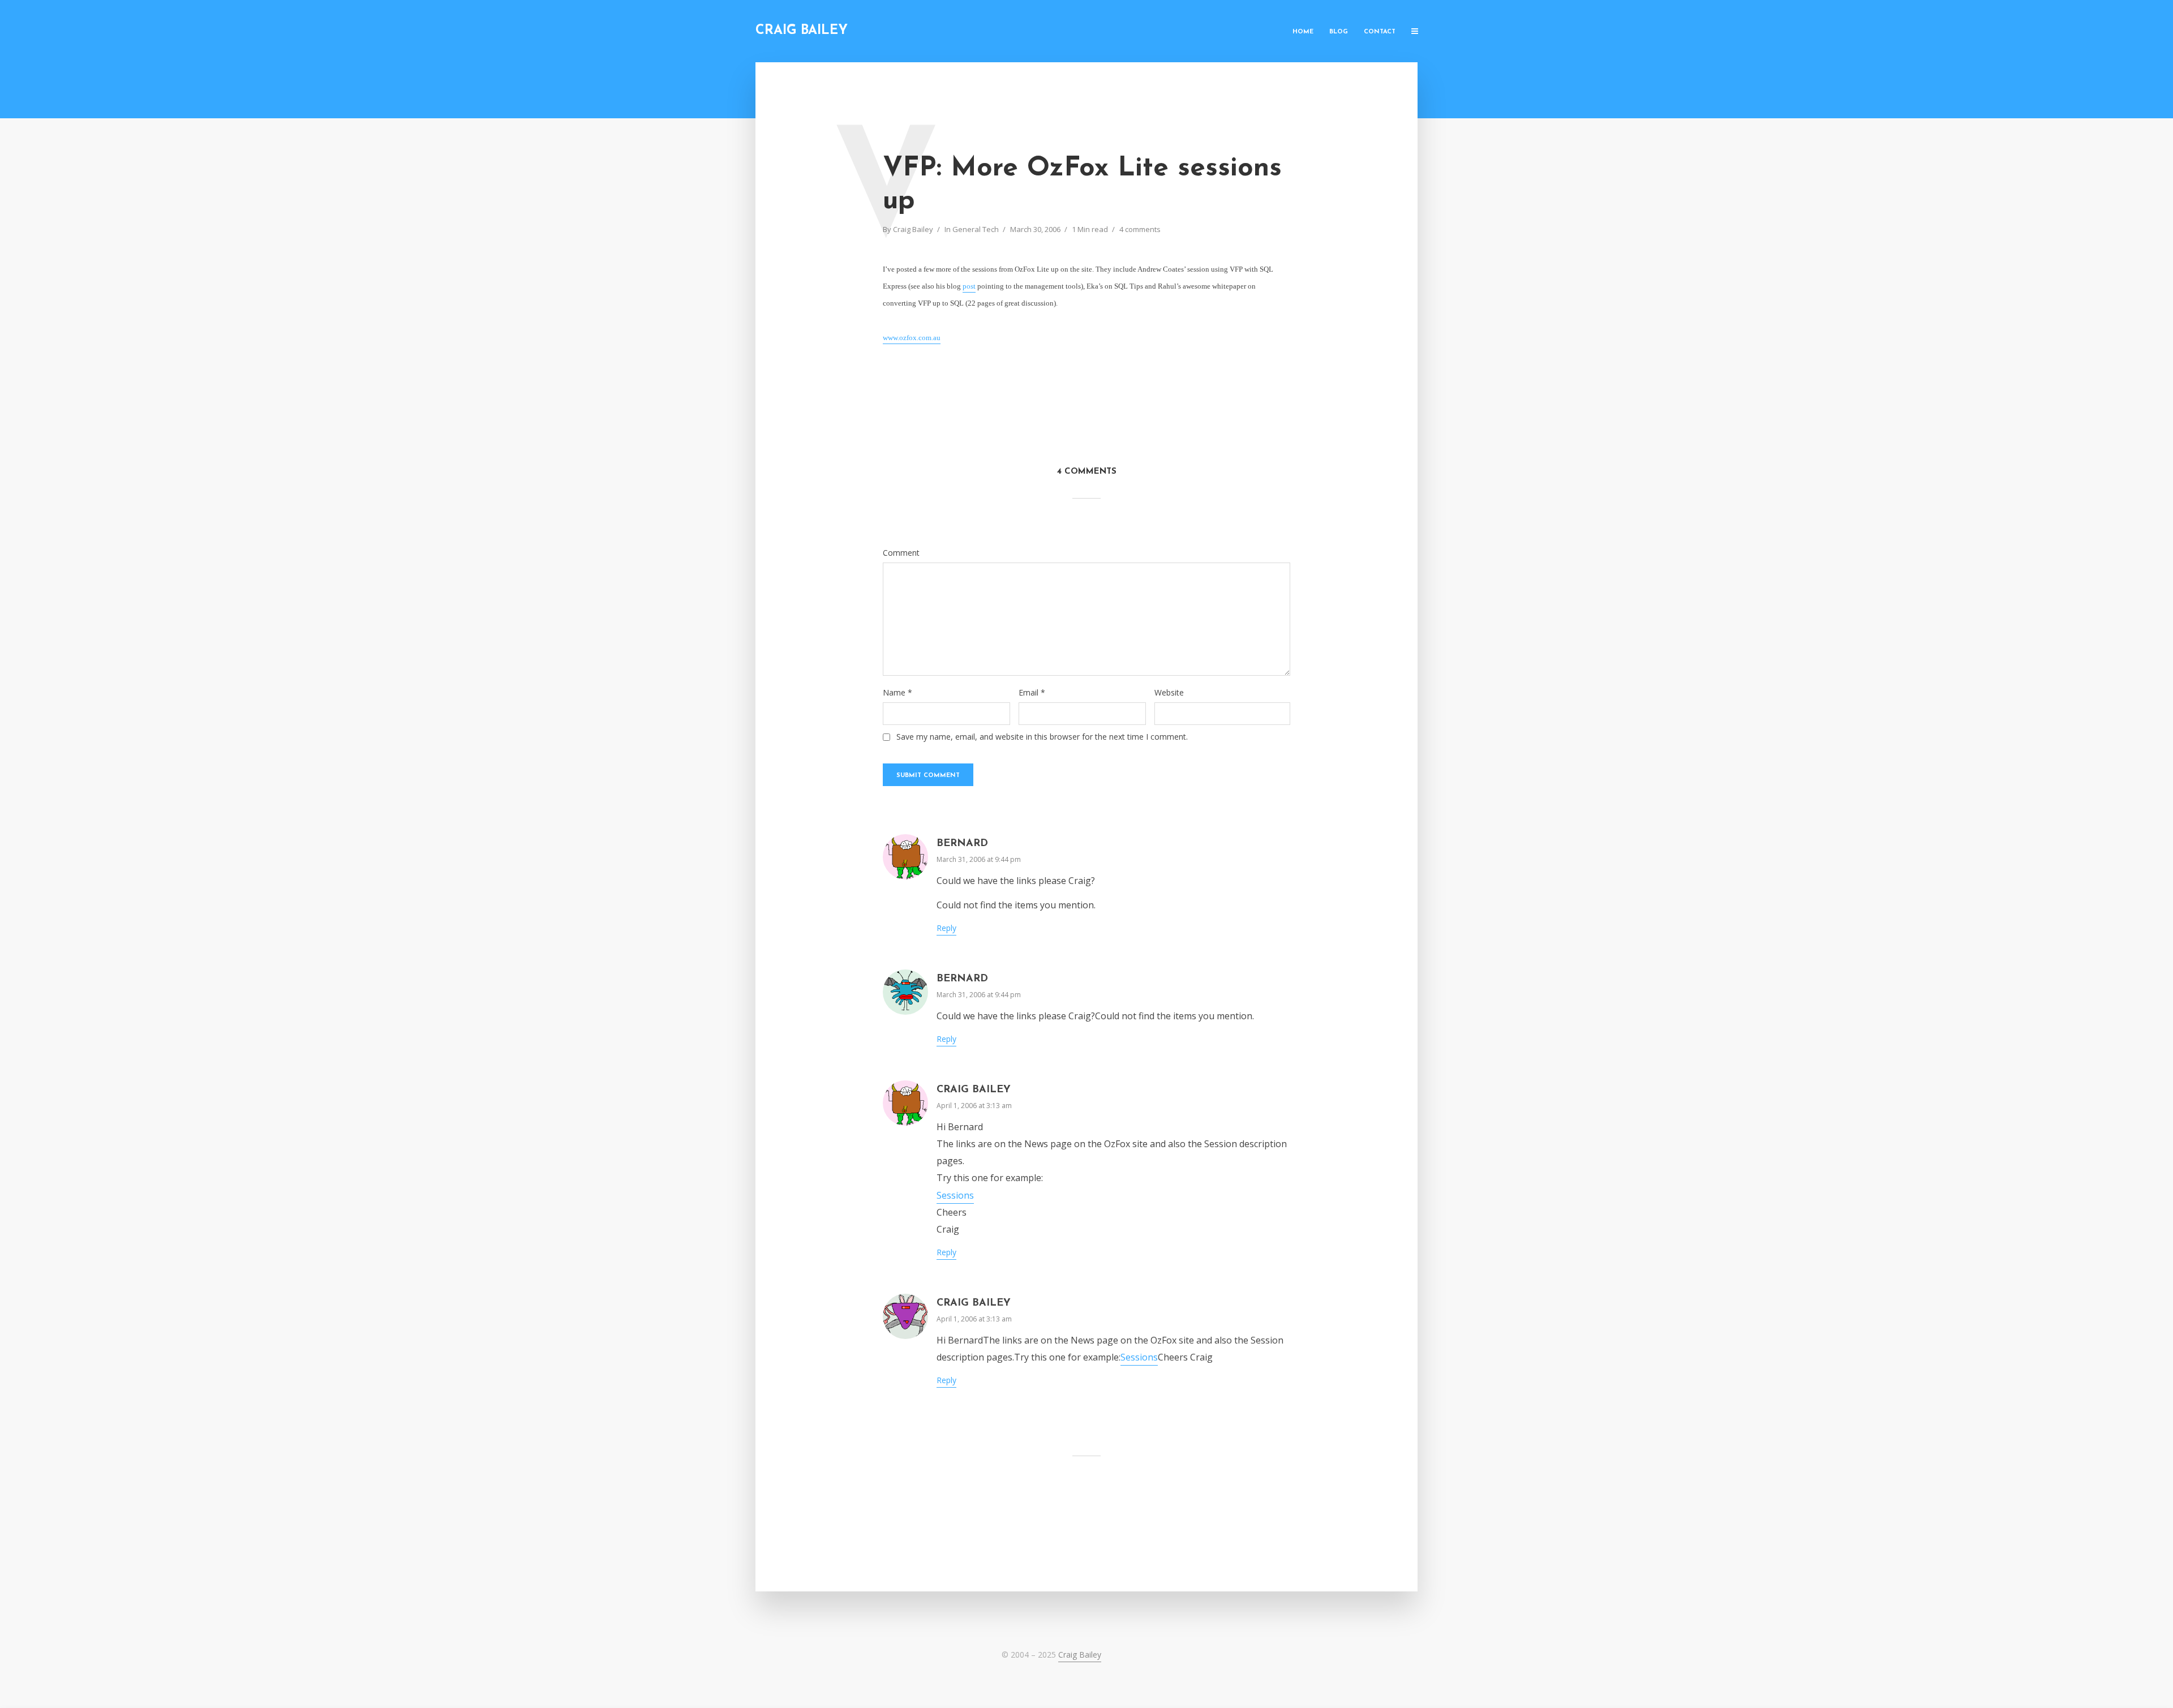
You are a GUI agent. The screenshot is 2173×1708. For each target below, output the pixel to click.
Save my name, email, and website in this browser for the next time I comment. (1042, 737)
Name (897, 693)
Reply (946, 928)
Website (1169, 693)
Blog (1339, 32)
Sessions (955, 1195)
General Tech (976, 229)
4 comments (1140, 229)
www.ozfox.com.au (912, 338)
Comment (901, 553)
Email (1032, 693)
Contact (1380, 32)
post (969, 286)
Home (1303, 32)
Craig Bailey (802, 31)
